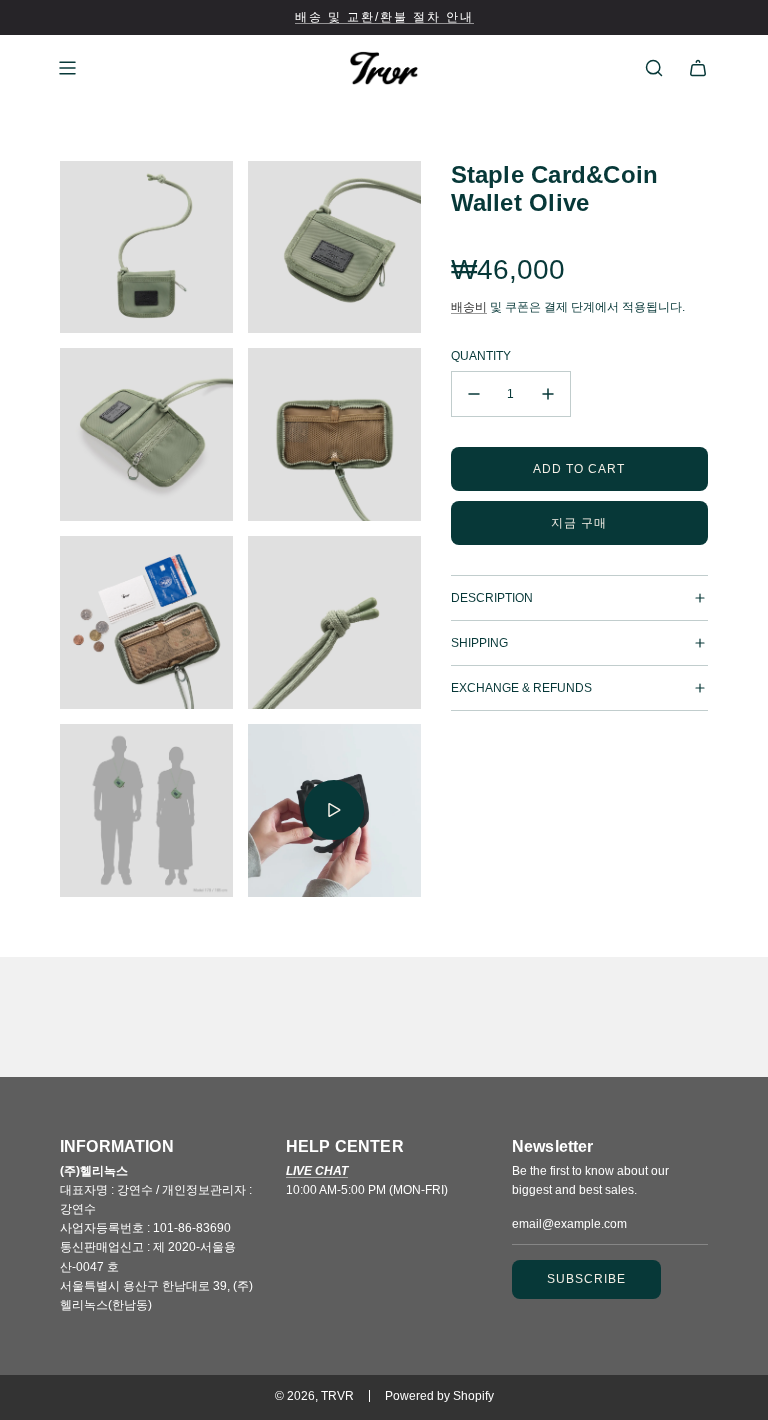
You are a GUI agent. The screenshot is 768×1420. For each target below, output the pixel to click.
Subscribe (586, 1279)
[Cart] (698, 68)
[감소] (474, 394)
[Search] (654, 68)
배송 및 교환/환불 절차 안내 (384, 17)
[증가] (548, 394)
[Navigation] (67, 68)
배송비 (469, 307)
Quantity (481, 356)
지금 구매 (579, 523)
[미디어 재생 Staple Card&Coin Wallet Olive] (334, 810)
